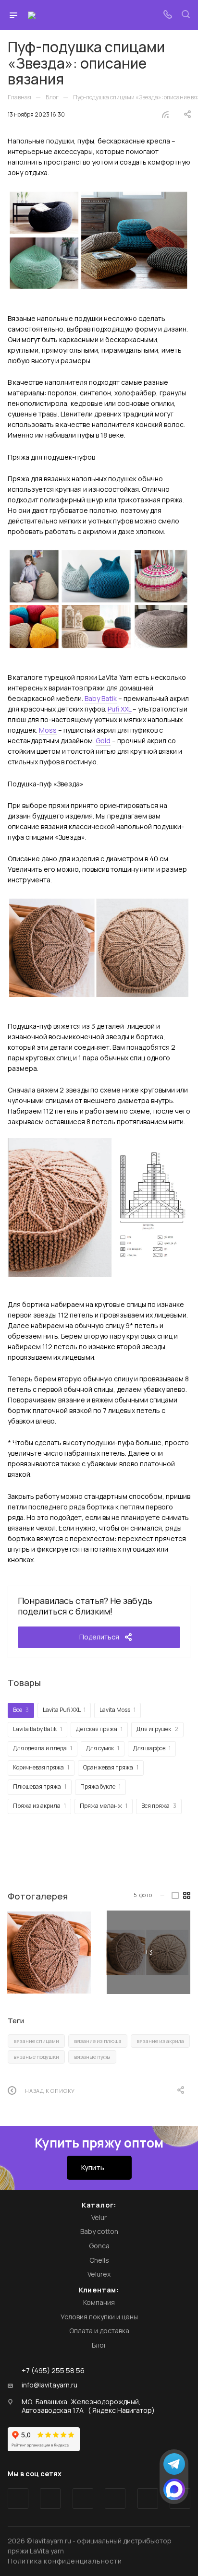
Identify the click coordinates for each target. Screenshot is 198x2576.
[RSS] (165, 114)
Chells (99, 2260)
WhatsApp (148, 2499)
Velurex (99, 2274)
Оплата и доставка (99, 2331)
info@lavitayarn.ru (49, 2385)
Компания (99, 2302)
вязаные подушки (36, 2057)
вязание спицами (36, 2041)
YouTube (83, 2499)
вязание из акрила (160, 2041)
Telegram (50, 2499)
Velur (99, 2217)
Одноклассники (115, 2499)
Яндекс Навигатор (122, 2410)
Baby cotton (99, 2231)
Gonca (99, 2246)
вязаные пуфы (92, 2057)
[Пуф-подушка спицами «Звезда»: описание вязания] (49, 1952)
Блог (99, 2345)
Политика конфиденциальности (65, 2561)
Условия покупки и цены (99, 2317)
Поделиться (99, 1637)
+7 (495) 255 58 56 (53, 2370)
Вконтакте (18, 2499)
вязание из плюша (98, 2041)
